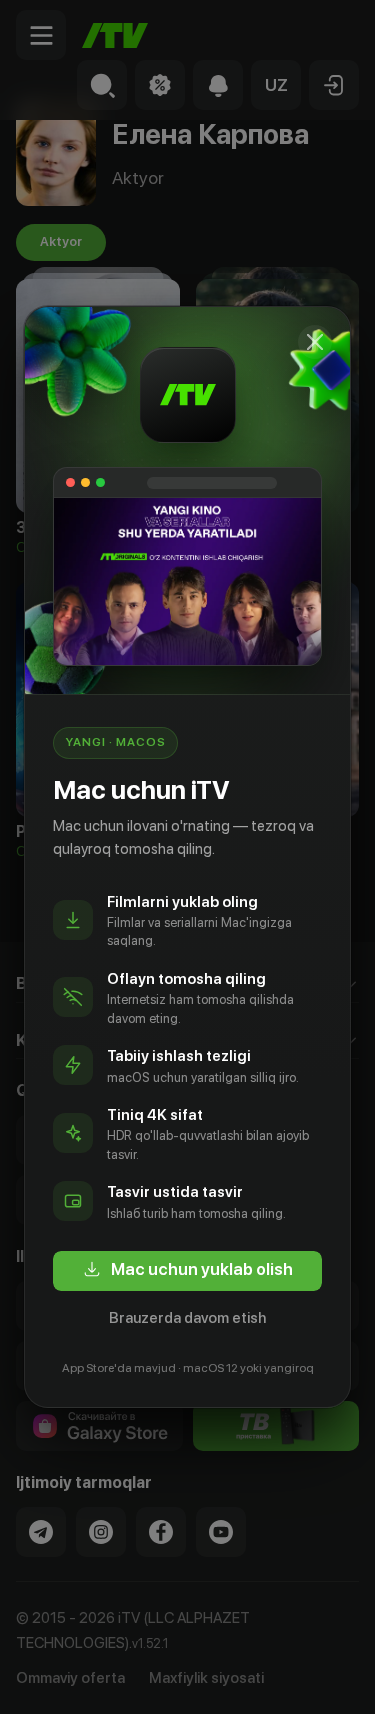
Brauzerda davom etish (187, 1318)
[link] (187, 1271)
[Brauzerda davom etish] (315, 342)
